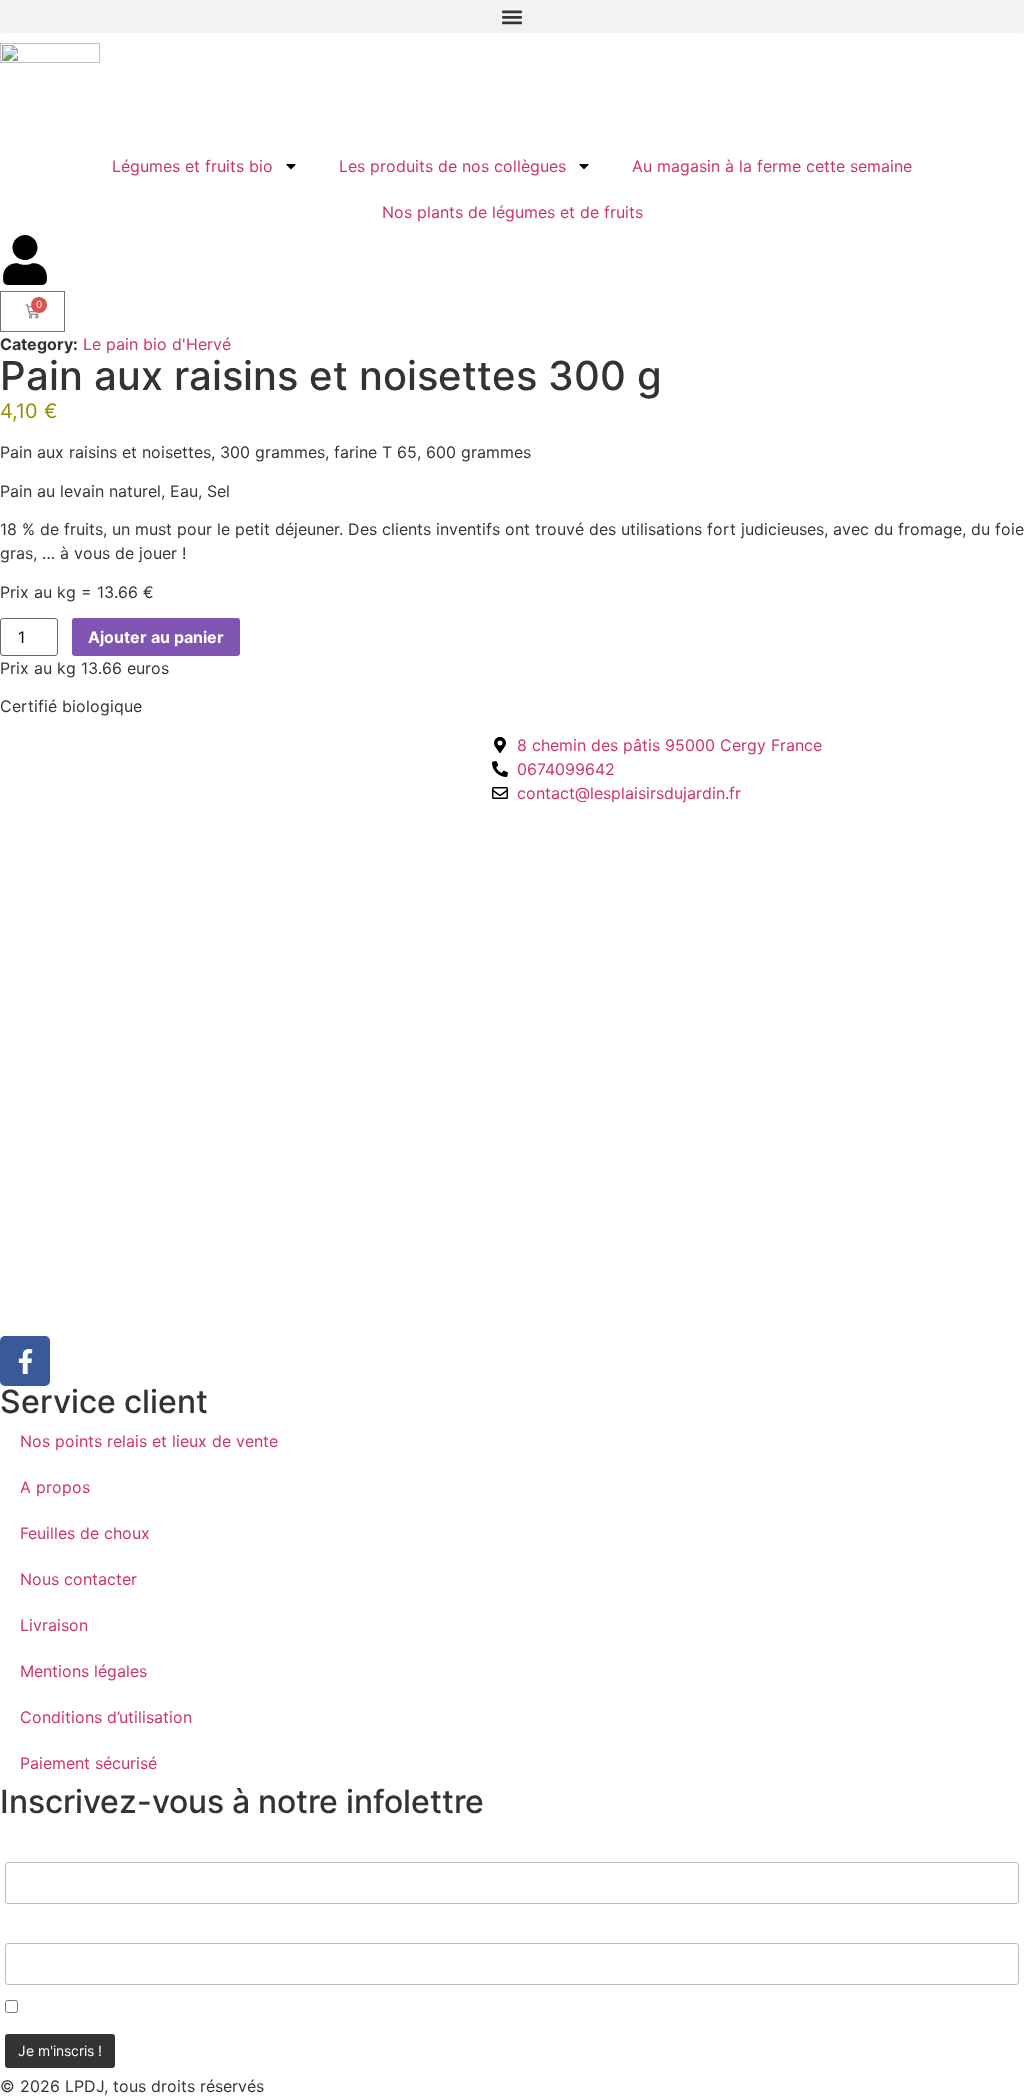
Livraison (54, 1625)
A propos (55, 1487)
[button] (512, 16)
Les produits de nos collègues (452, 166)
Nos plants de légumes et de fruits (512, 212)
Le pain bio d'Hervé (157, 344)
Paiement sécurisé (88, 1763)
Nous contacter (78, 1579)
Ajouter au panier (156, 637)
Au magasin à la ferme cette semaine (772, 166)
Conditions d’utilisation (106, 1717)
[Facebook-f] (25, 1361)
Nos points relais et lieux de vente (149, 1441)
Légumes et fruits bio (192, 166)
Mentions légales (83, 1671)
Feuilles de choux (85, 1533)
